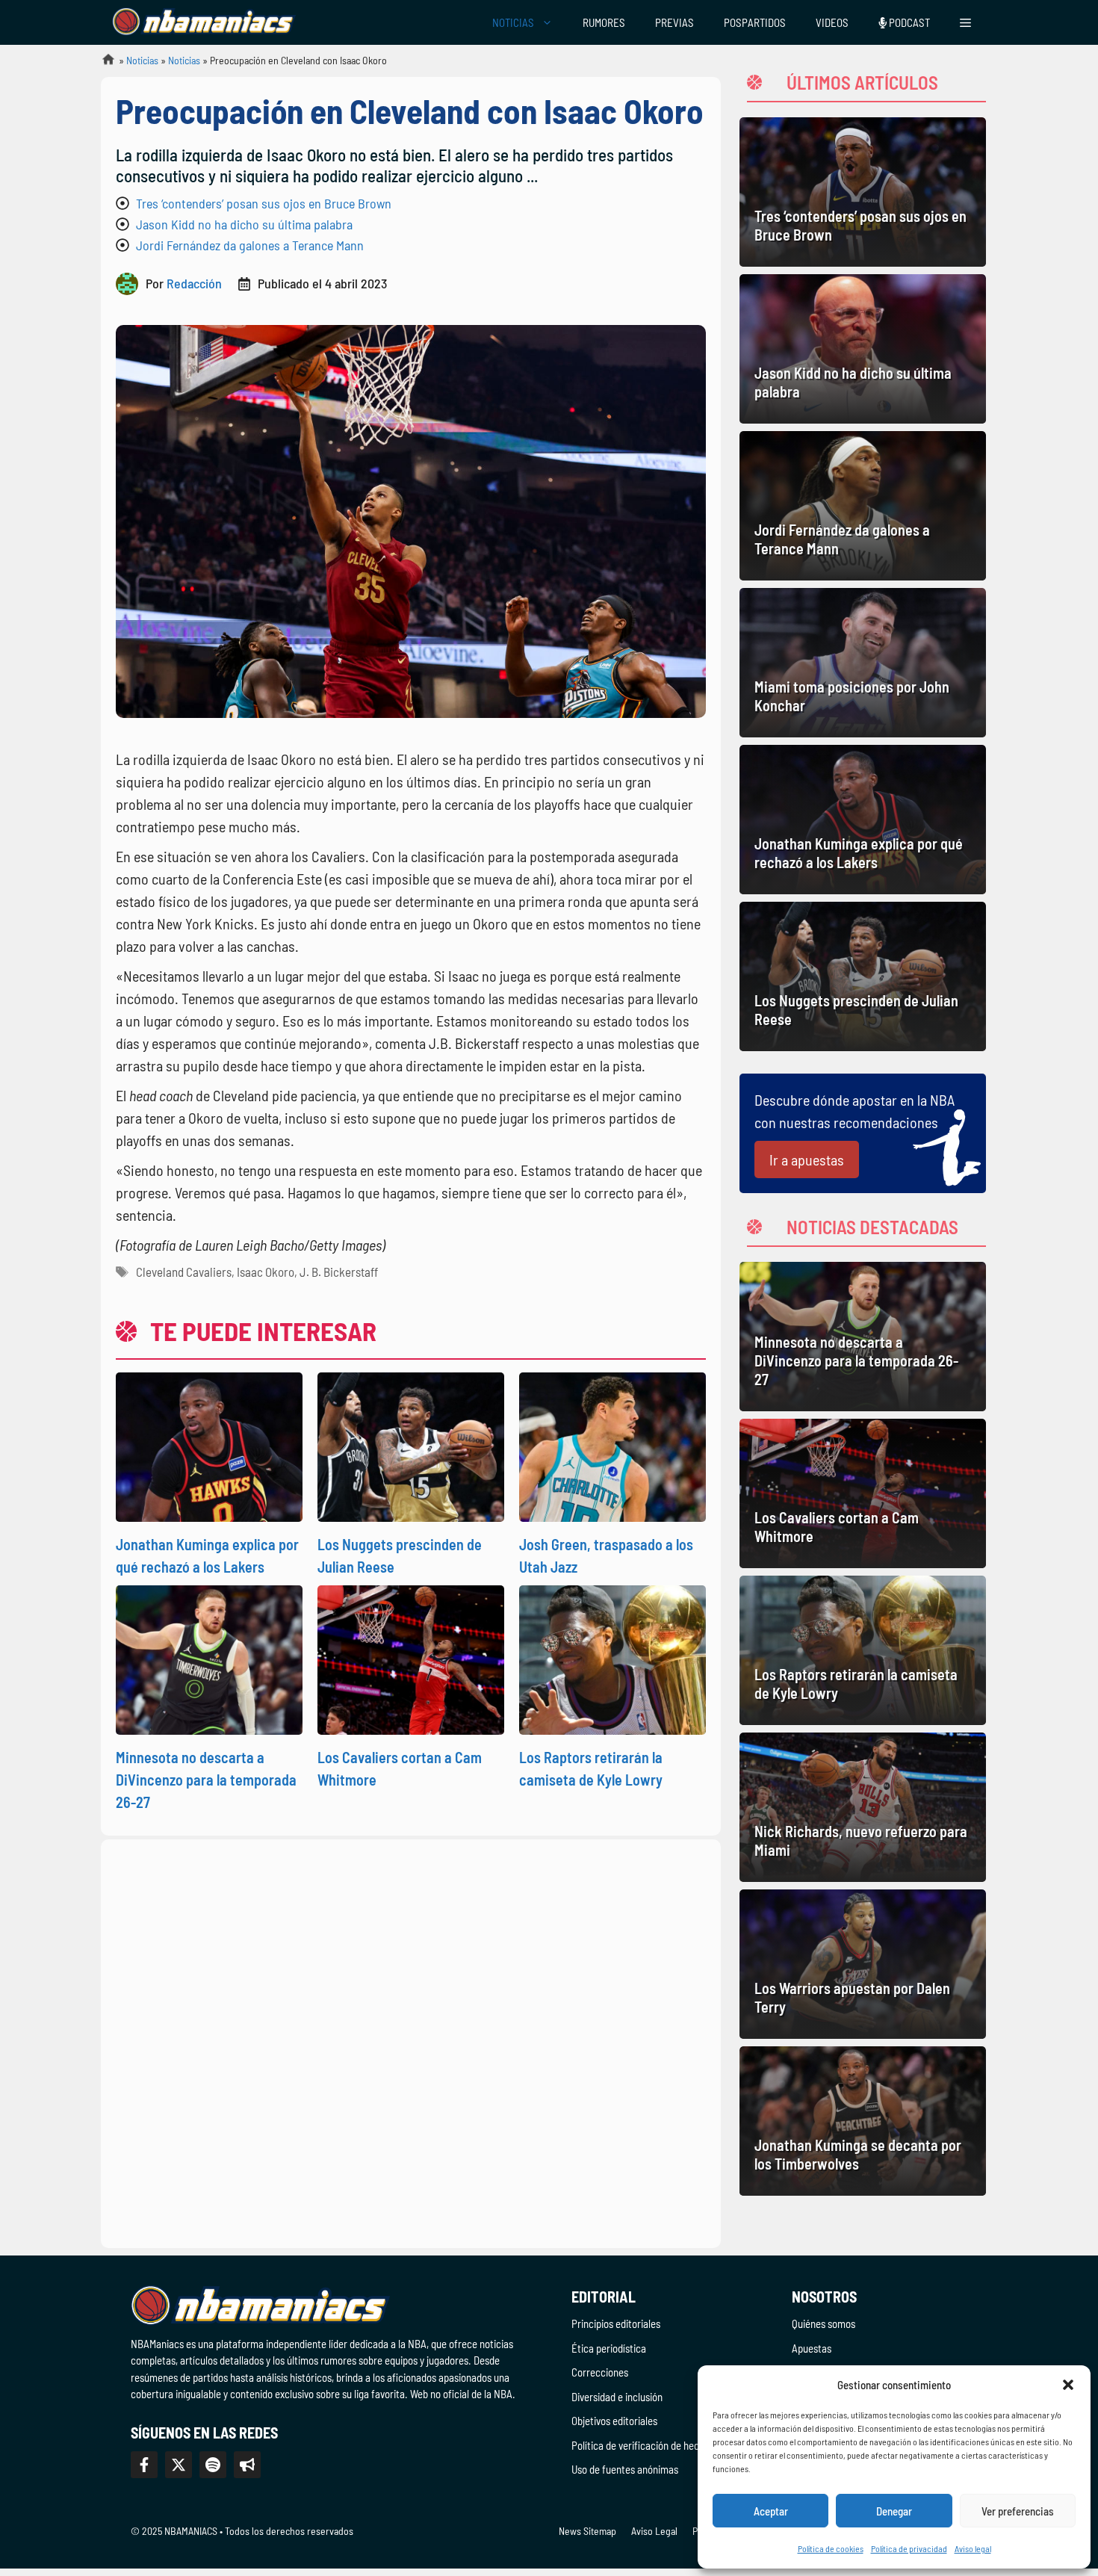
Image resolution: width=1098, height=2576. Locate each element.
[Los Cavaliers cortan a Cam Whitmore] (863, 1493)
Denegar (894, 2511)
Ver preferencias (1018, 2511)
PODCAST (908, 22)
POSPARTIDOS (755, 22)
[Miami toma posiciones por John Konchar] (863, 663)
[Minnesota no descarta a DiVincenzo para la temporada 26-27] (863, 1337)
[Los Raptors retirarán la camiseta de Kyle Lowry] (863, 1650)
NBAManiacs (102, 64)
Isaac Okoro (266, 1272)
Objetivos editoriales (614, 2421)
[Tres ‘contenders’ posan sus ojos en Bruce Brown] (863, 192)
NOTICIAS (513, 22)
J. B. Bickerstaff (339, 1272)
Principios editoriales (616, 2323)
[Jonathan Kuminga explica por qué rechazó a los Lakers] (863, 820)
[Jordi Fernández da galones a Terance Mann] (863, 506)
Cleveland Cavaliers (184, 1272)
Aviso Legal (654, 2531)
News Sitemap (587, 2531)
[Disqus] (411, 2041)
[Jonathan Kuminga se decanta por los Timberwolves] (863, 2121)
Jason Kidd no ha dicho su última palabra (244, 224)
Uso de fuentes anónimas (625, 2469)
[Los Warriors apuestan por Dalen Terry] (863, 1964)
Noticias (142, 60)
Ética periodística (609, 2348)
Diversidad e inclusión (617, 2397)
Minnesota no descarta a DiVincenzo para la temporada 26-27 (206, 1780)
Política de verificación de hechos (643, 2445)
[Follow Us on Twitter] (179, 2465)
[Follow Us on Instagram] (213, 2465)
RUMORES (604, 22)
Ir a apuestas (807, 1159)
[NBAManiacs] (204, 22)
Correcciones (600, 2372)
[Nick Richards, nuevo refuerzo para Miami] (863, 1807)
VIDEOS (832, 22)
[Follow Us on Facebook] (144, 2465)
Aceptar (771, 2511)
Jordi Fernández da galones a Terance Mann (250, 245)
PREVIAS (674, 22)
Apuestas (812, 2348)
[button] (1068, 2385)
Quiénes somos (823, 2323)
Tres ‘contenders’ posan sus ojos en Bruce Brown (264, 203)
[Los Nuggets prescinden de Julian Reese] (863, 976)
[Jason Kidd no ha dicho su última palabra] (863, 349)
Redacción (194, 283)
